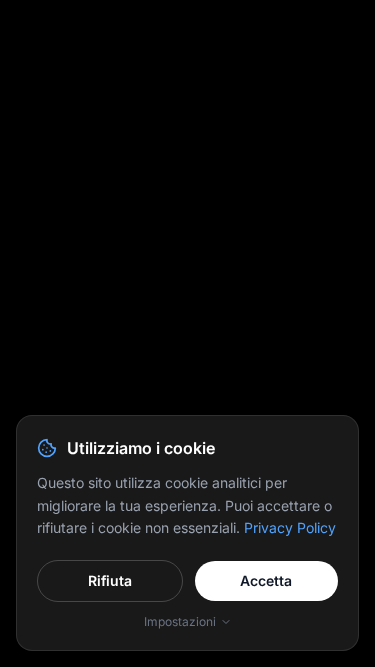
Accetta (266, 580)
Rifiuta (110, 580)
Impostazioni (180, 621)
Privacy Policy (290, 527)
